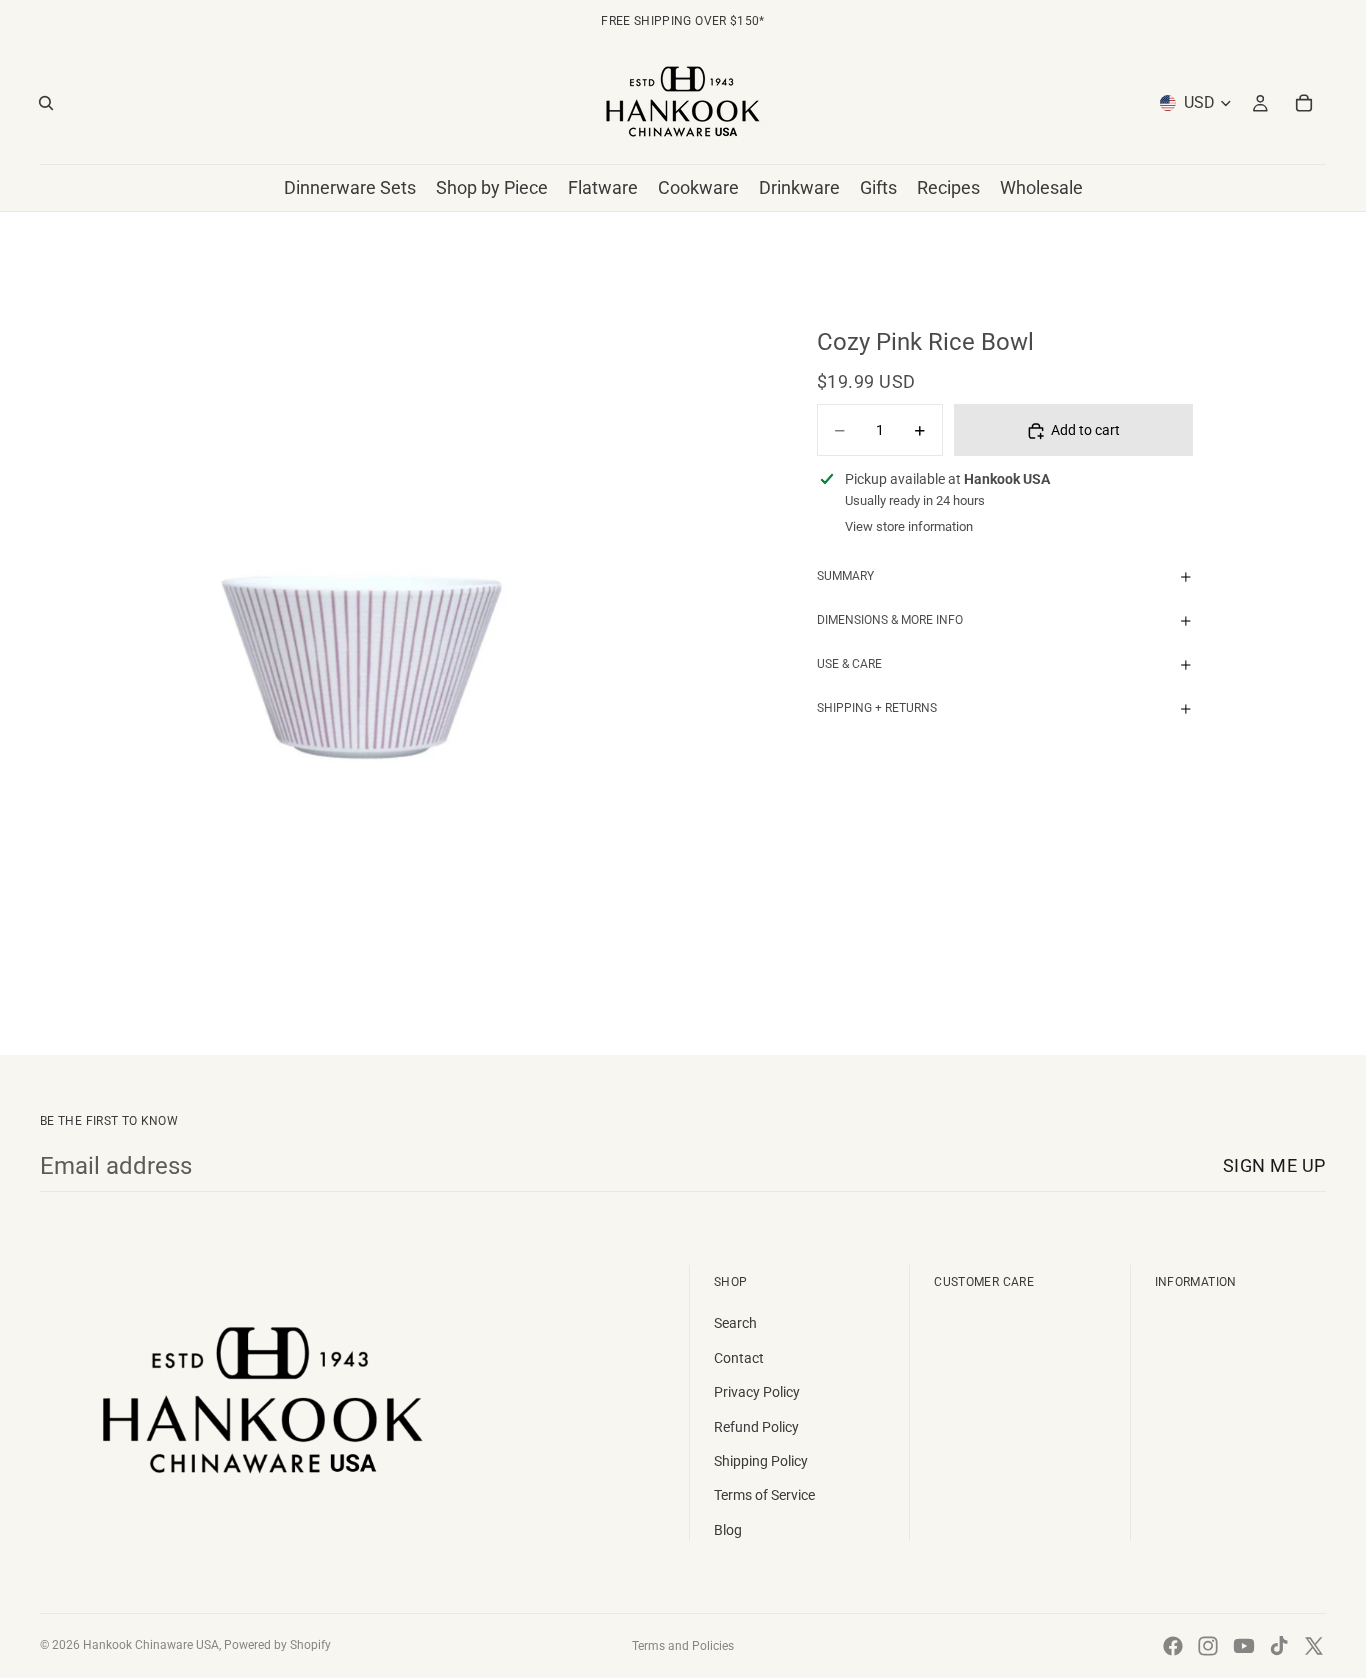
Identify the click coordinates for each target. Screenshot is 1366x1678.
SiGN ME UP (1274, 1165)
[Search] (46, 103)
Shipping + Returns (877, 709)
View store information (909, 527)
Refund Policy (756, 1427)
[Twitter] (1314, 1646)
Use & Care (849, 665)
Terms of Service (764, 1495)
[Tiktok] (1279, 1646)
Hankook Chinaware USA (151, 1645)
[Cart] (1304, 103)
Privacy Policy (757, 1392)
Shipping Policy (761, 1461)
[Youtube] (1244, 1646)
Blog (728, 1530)
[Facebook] (1173, 1646)
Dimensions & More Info (890, 621)
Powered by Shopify (277, 1645)
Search (735, 1323)
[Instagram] (1208, 1646)
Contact (739, 1358)
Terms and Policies (683, 1646)
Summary (845, 577)
